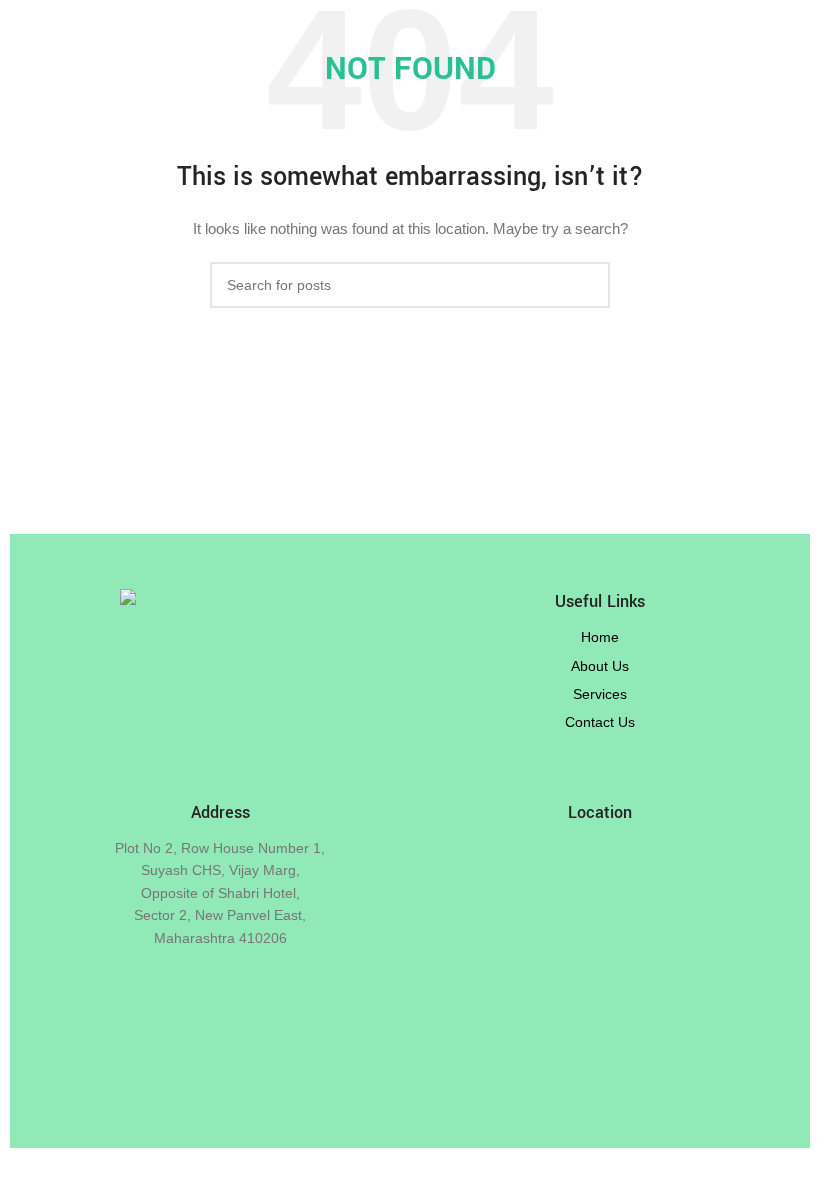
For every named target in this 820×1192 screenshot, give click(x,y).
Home (600, 637)
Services (600, 694)
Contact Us (600, 722)
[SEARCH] (587, 285)
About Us (600, 666)
